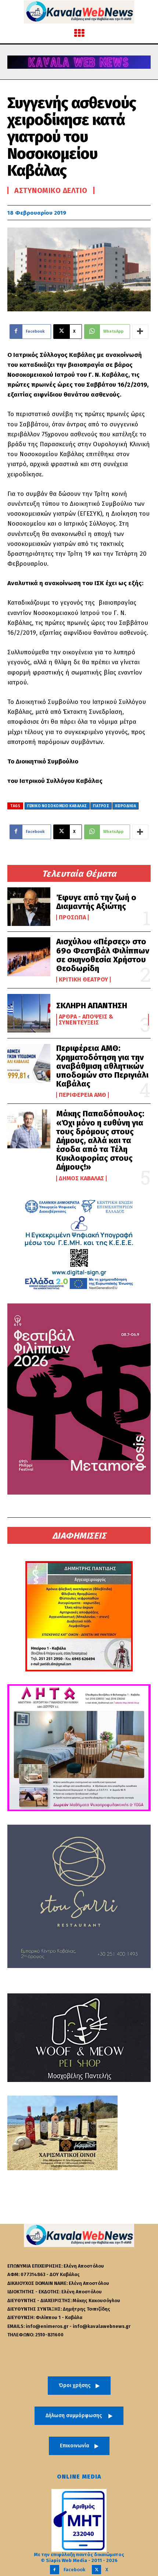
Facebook (74, 2570)
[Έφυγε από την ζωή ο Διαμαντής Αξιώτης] (29, 907)
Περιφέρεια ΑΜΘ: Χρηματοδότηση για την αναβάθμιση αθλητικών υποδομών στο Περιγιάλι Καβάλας (102, 1066)
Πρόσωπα (72, 917)
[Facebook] (55, 2570)
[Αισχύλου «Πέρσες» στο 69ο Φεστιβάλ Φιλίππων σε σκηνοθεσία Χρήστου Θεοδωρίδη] (29, 957)
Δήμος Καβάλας (81, 1178)
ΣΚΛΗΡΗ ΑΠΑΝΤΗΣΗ (92, 1006)
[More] (140, 332)
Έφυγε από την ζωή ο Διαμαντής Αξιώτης (96, 902)
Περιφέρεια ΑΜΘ (82, 1095)
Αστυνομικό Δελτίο (51, 190)
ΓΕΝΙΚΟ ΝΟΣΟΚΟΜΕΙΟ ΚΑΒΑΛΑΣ (57, 806)
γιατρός (101, 806)
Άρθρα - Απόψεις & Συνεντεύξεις (86, 1020)
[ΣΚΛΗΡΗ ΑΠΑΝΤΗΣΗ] (29, 1013)
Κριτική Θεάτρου (83, 980)
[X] (96, 2570)
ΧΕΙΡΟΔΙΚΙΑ (125, 806)
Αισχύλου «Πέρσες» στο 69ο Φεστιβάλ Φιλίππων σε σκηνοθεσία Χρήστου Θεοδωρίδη (103, 955)
